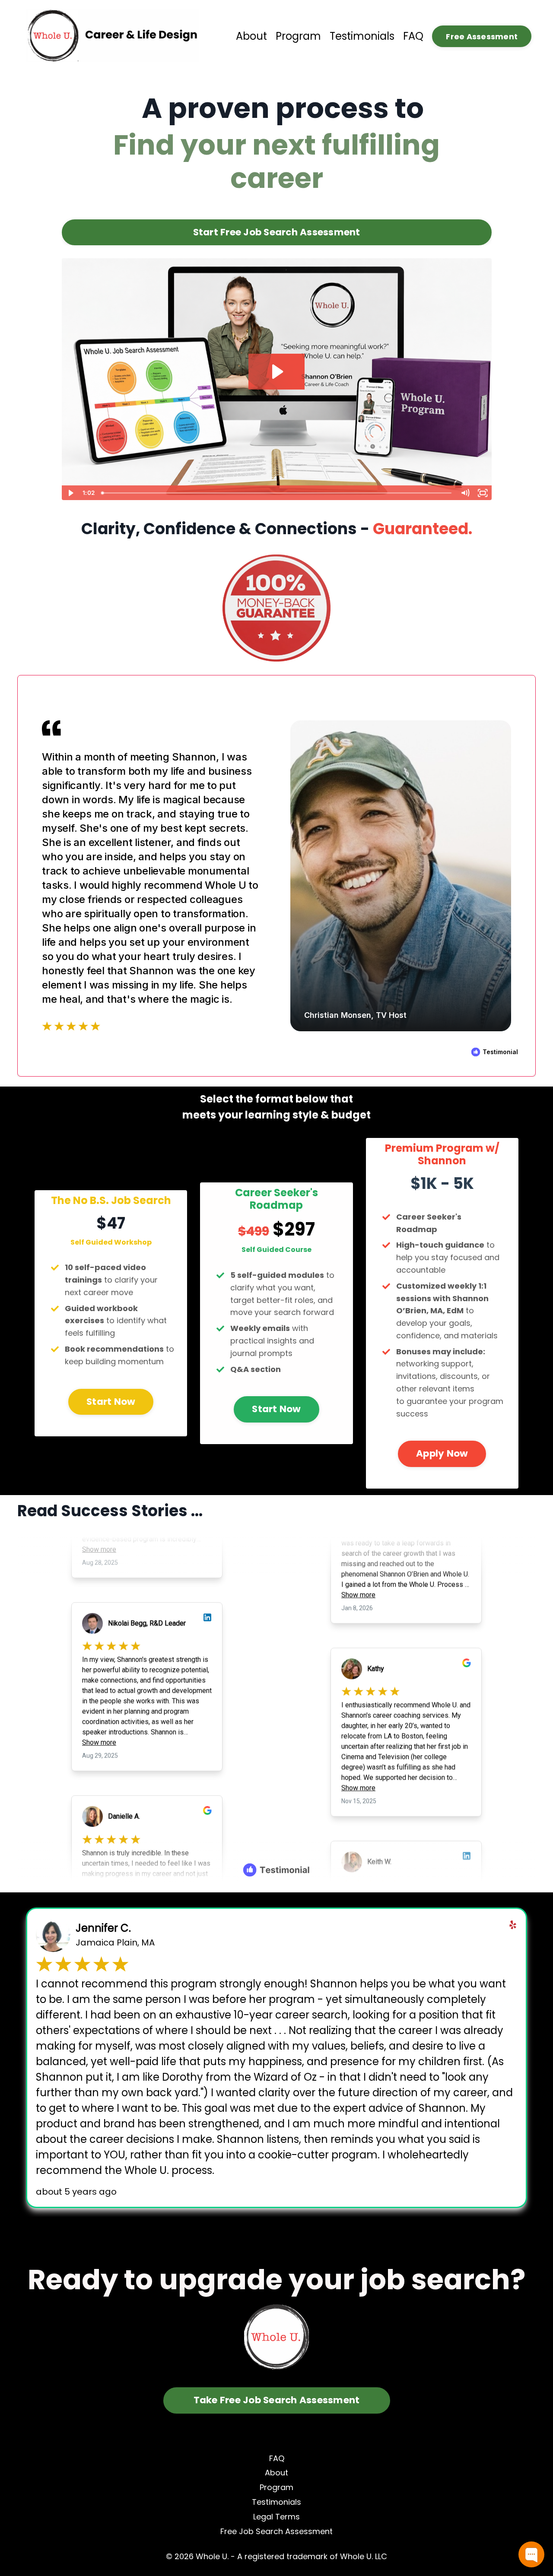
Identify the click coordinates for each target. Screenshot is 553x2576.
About (251, 36)
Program (298, 36)
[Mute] (465, 493)
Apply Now (442, 1453)
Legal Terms (276, 2517)
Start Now (111, 1402)
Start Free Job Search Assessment (277, 232)
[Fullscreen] (483, 493)
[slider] (277, 493)
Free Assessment (482, 36)
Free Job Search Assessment (276, 2531)
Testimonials (362, 36)
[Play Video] (70, 493)
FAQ (413, 36)
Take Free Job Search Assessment (277, 2400)
